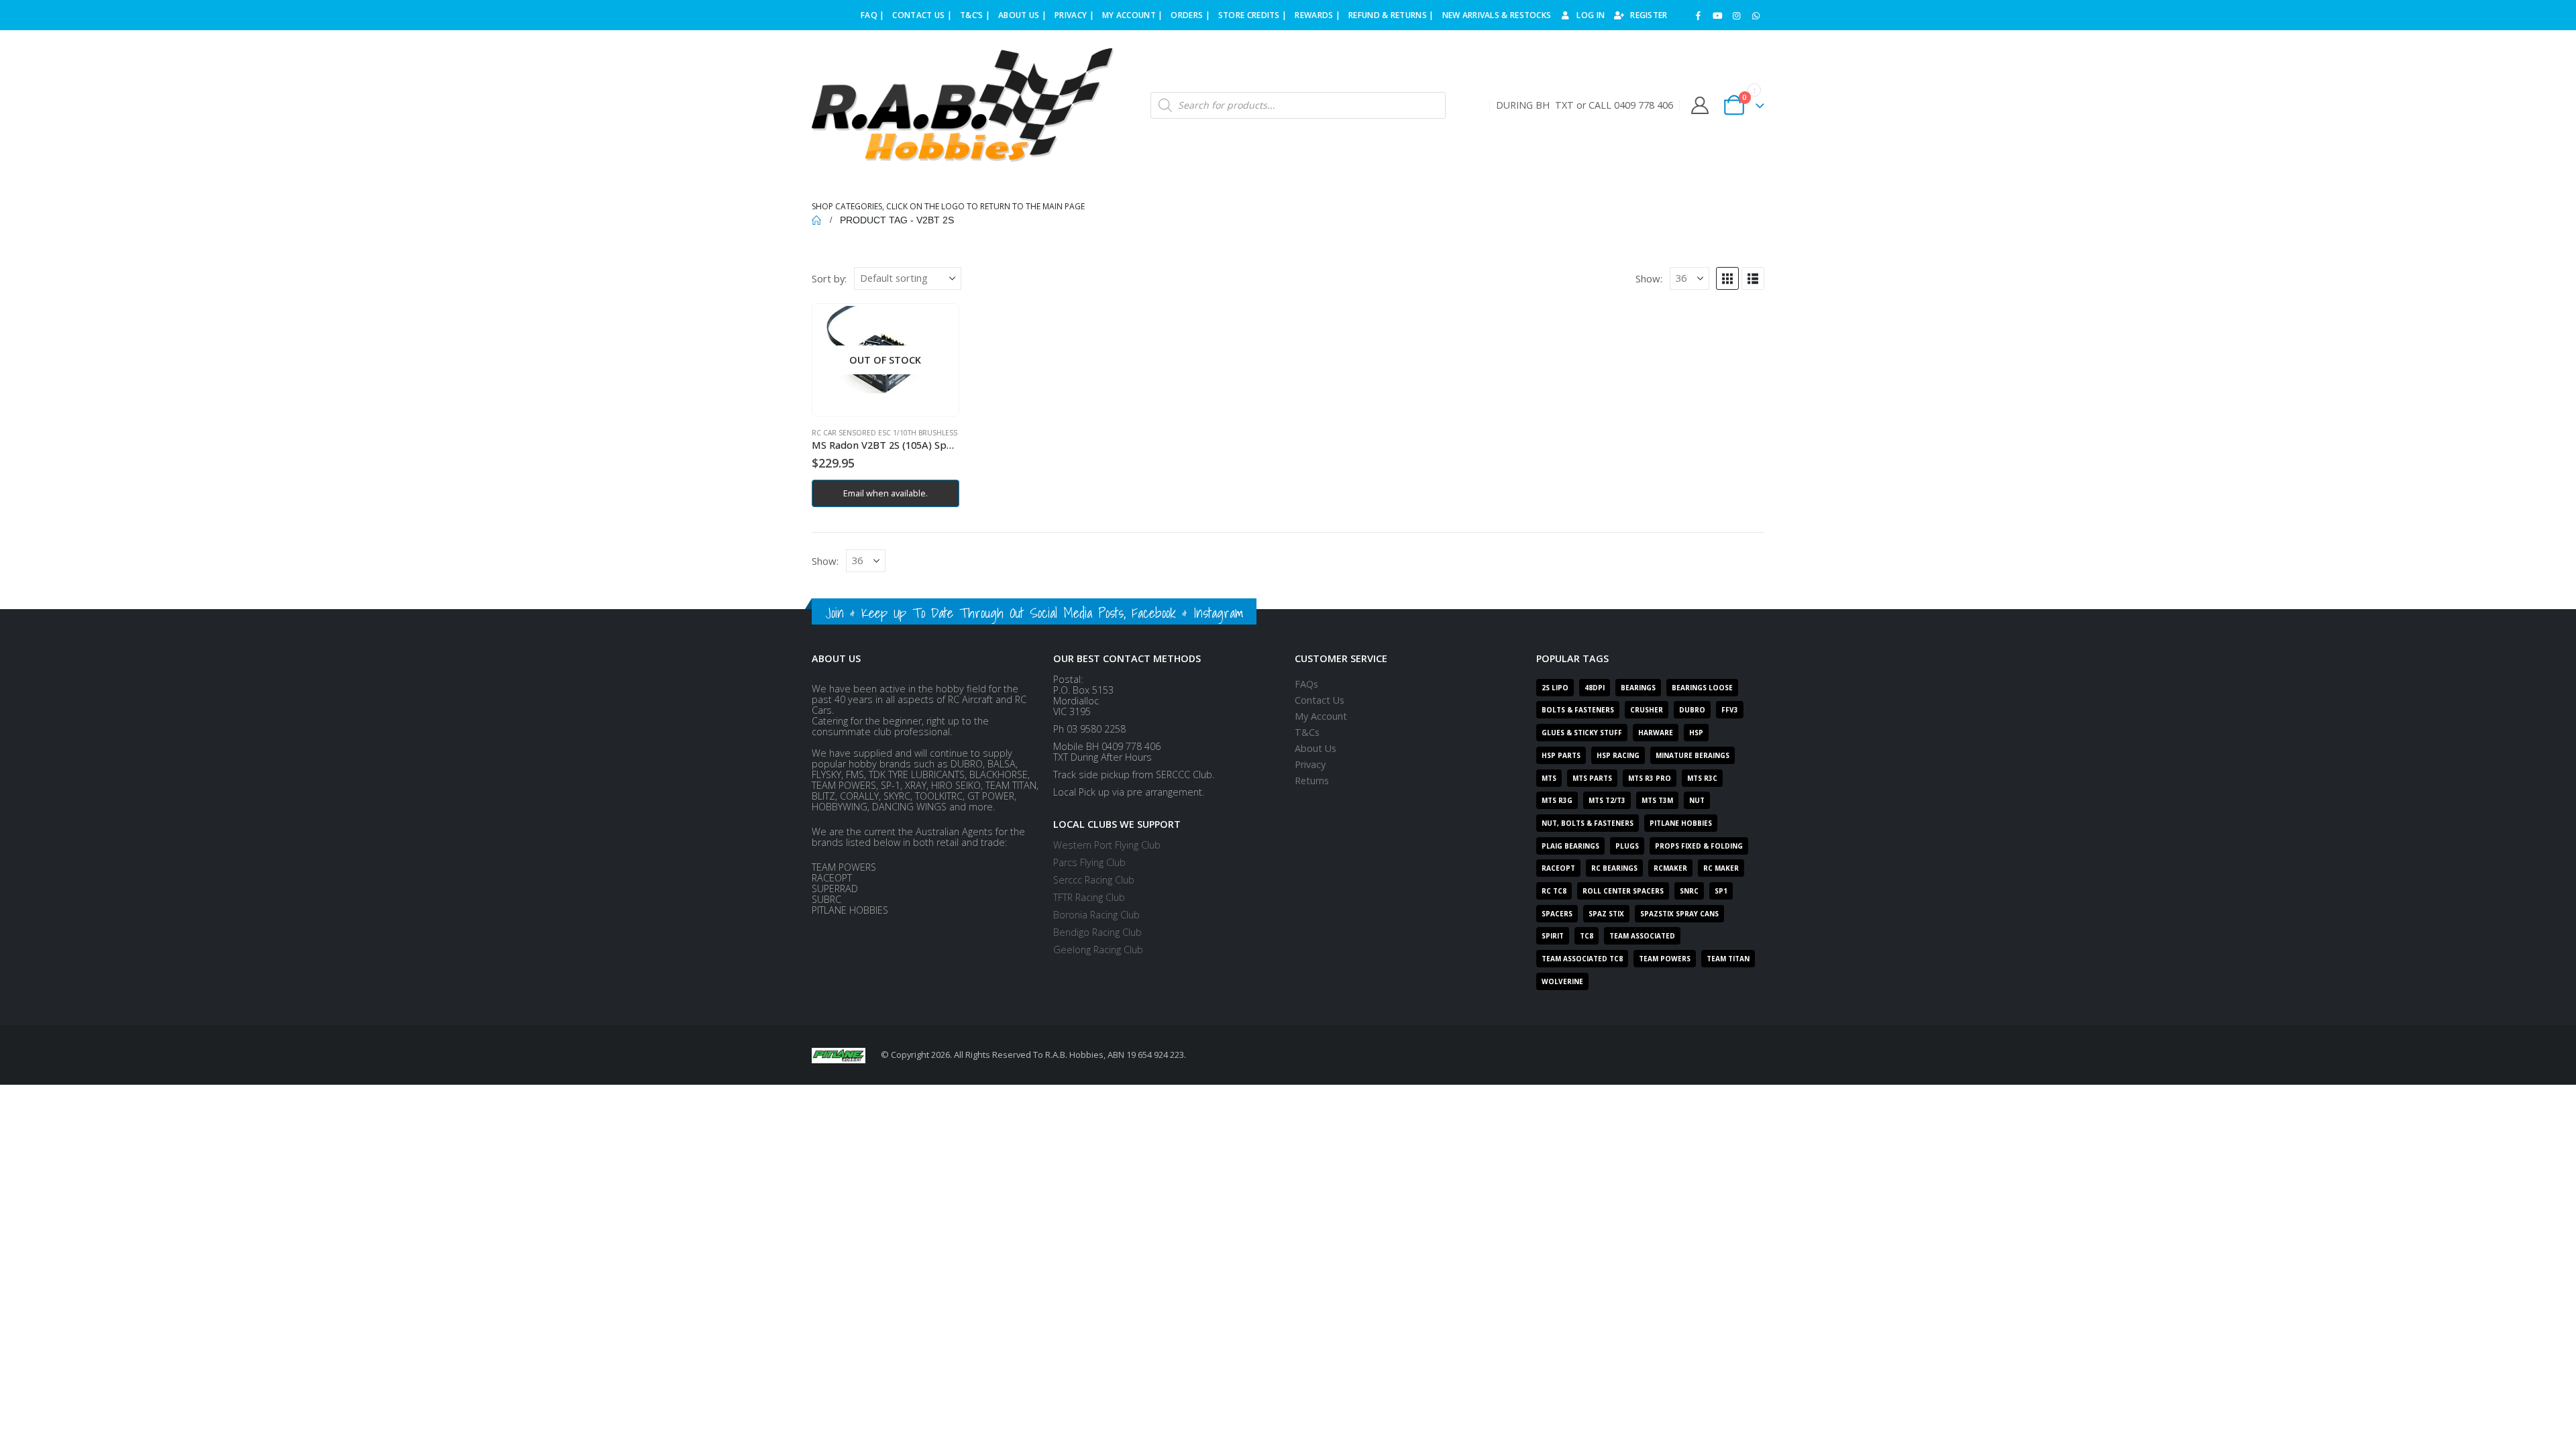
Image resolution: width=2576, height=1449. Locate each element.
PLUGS (1627, 846)
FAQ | (873, 15)
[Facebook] (1699, 15)
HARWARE (1656, 733)
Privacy (1310, 764)
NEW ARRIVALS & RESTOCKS (1497, 15)
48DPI (1595, 688)
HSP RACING (1618, 755)
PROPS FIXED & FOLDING (1699, 846)
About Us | (1022, 15)
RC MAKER (1721, 868)
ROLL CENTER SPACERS (1623, 891)
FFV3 (1730, 710)
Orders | (1190, 15)
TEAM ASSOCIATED (1642, 936)
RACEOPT (1558, 868)
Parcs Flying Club (1089, 862)
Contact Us (1320, 700)
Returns (1312, 781)
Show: (1649, 278)
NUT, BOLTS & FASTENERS (1588, 823)
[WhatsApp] (1756, 15)
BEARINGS (1638, 688)
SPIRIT (1553, 936)
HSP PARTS (1561, 755)
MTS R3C (1702, 778)
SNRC (1689, 891)
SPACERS (1557, 914)
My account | (1133, 15)
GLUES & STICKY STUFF (1582, 733)
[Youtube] (1717, 15)
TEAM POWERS (1665, 959)
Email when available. (885, 493)
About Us (1316, 748)
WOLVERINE (1562, 981)
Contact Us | (922, 15)
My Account (1321, 716)
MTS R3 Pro (1650, 778)
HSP (1696, 733)
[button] (1727, 278)
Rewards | (1318, 15)
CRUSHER (1647, 710)
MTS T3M (1657, 800)
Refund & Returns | (1391, 15)
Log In (1591, 15)
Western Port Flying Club (1107, 845)
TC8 (1587, 936)
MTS (1549, 778)
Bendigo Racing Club (1097, 932)
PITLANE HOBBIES (1681, 823)
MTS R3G (1557, 800)
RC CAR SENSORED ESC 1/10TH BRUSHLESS (884, 433)
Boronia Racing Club (1096, 915)
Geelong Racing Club (1098, 950)
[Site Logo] (963, 105)
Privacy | (1074, 15)
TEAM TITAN (1728, 959)
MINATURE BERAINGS (1693, 755)
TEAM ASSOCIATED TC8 (1582, 959)
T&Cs (1307, 732)
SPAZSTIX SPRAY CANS (1679, 914)
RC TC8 (1554, 891)
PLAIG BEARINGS (1570, 846)
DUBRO (1692, 710)
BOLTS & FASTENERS (1578, 710)
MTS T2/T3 (1607, 800)
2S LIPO (1555, 688)
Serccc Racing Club (1094, 880)
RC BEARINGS (1614, 868)
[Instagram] (1737, 15)
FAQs (1306, 684)
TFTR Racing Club (1089, 897)
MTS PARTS (1592, 778)
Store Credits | (1253, 15)
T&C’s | (975, 15)
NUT (1697, 800)
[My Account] (1700, 105)
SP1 (1721, 891)
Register (1649, 15)
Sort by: (829, 278)
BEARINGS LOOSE (1702, 688)
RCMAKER (1670, 868)
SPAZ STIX (1606, 914)
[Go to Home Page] (816, 220)
